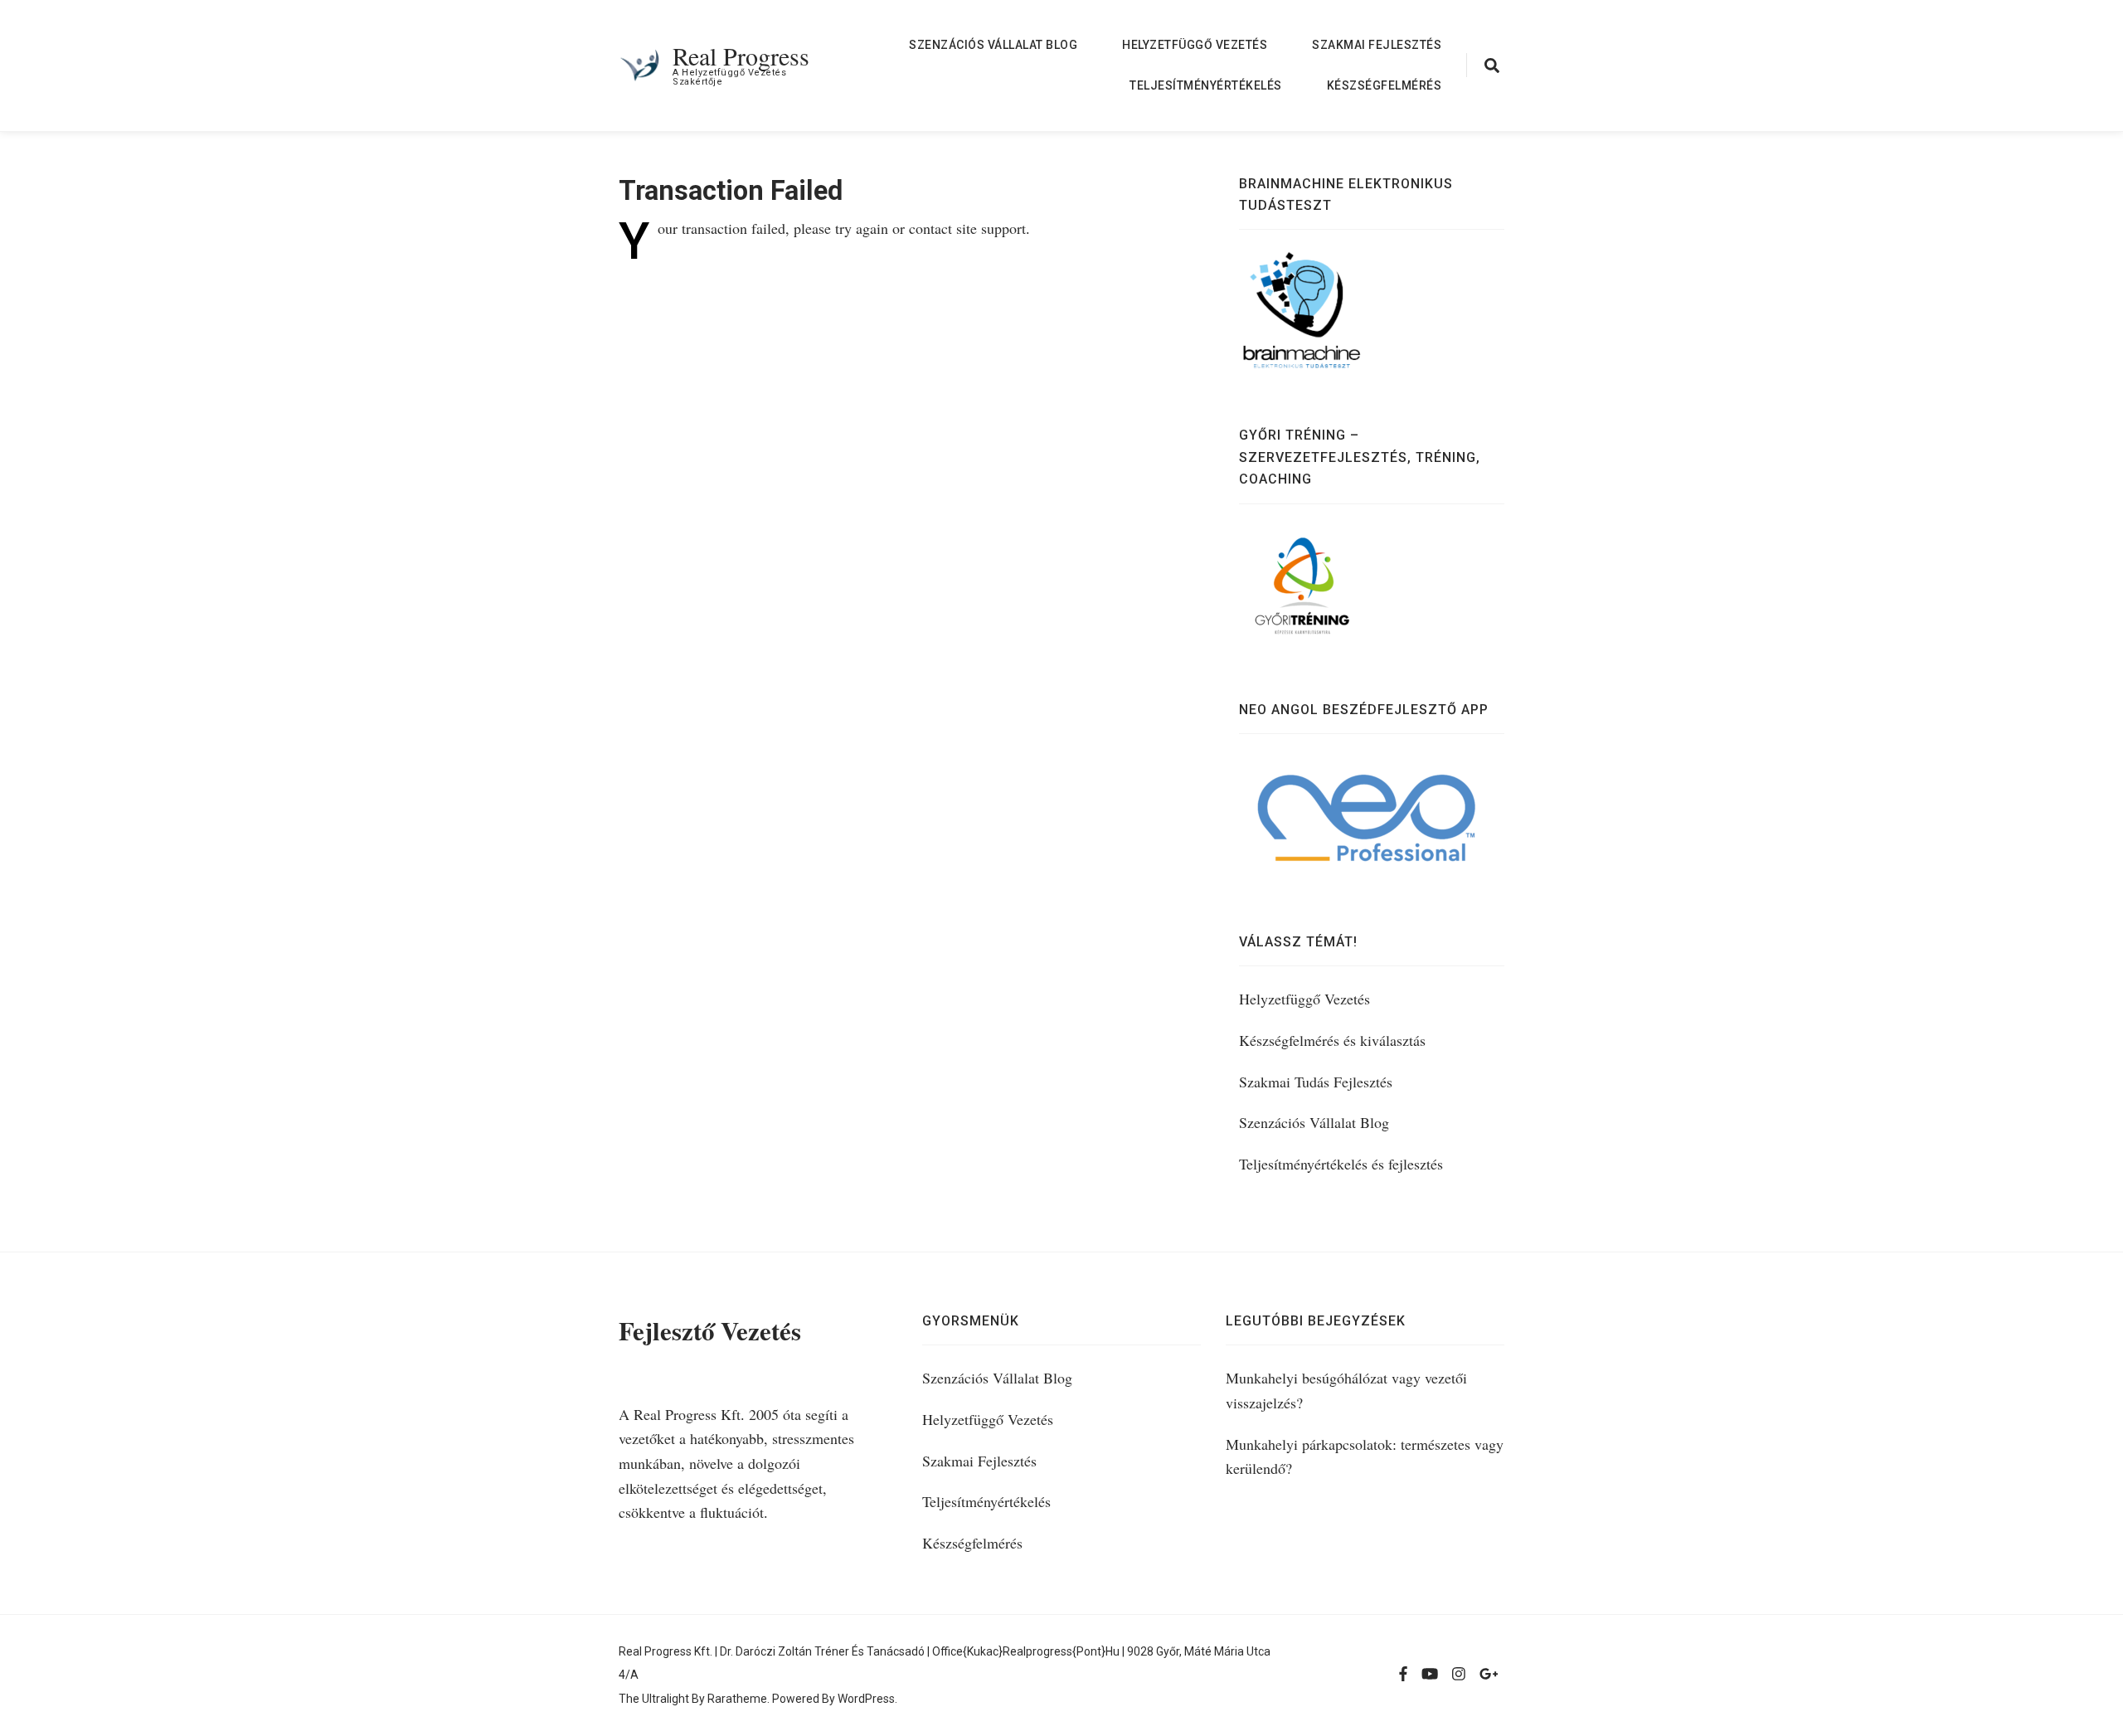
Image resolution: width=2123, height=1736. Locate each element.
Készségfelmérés (1385, 85)
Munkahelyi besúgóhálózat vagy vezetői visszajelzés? (1346, 1390)
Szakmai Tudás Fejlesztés (1316, 1082)
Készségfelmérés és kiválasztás (1332, 1040)
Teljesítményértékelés (1206, 85)
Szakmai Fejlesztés (1377, 45)
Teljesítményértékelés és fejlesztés (1341, 1164)
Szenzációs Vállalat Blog (993, 45)
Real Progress (741, 56)
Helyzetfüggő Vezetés (1195, 45)
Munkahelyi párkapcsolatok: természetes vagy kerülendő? (1365, 1456)
